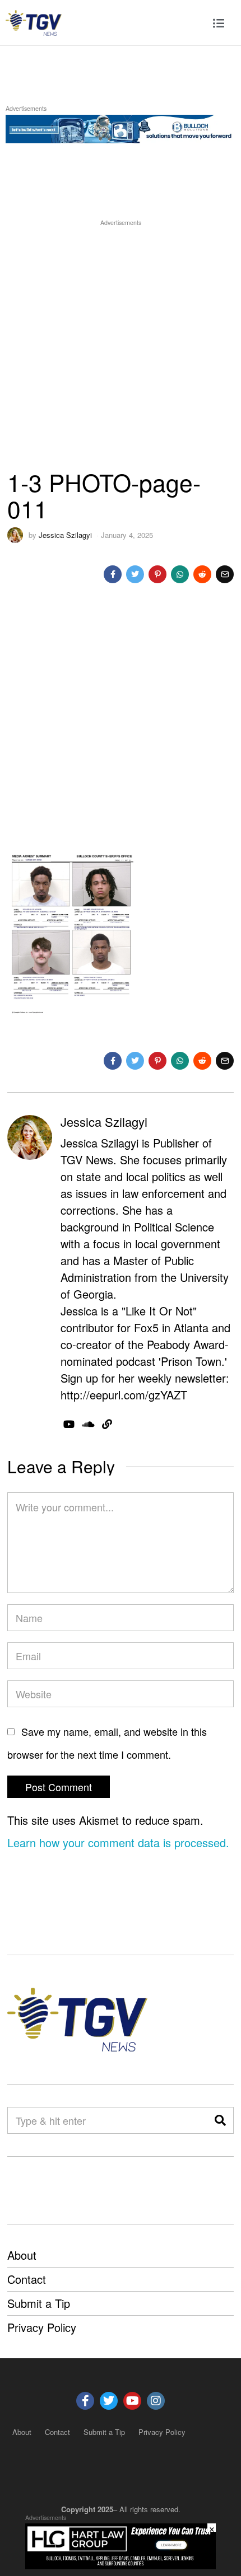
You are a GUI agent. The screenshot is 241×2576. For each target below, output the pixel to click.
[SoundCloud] (88, 1424)
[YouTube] (69, 1424)
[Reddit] (202, 574)
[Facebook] (113, 574)
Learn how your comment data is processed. (118, 1842)
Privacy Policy (42, 2327)
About (22, 2255)
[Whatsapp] (180, 574)
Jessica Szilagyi (65, 535)
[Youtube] (132, 2401)
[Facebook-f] (85, 2401)
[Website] (107, 1424)
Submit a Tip (39, 2303)
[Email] (225, 574)
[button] (220, 2120)
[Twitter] (135, 574)
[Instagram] (156, 2401)
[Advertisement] (121, 349)
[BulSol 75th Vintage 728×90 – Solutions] (121, 127)
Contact (27, 2279)
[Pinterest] (157, 574)
